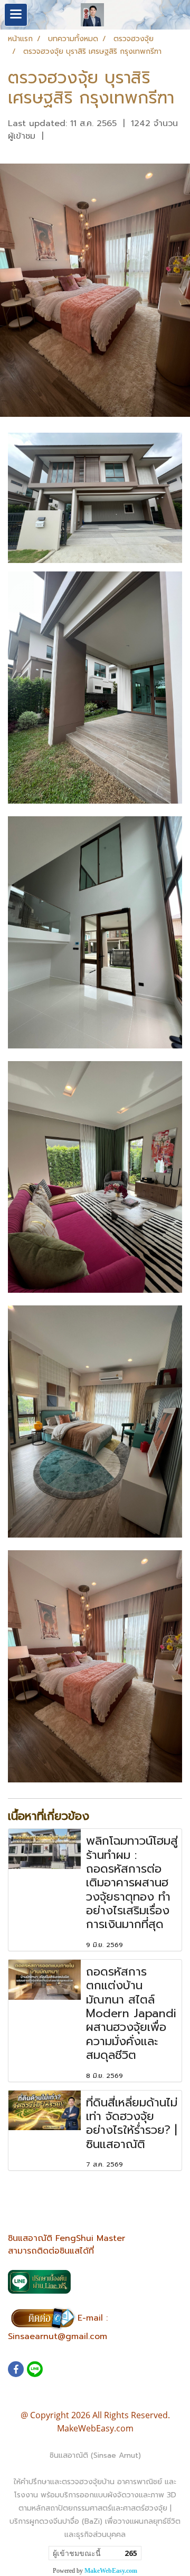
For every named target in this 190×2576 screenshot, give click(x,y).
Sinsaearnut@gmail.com (58, 2336)
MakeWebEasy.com (111, 2571)
